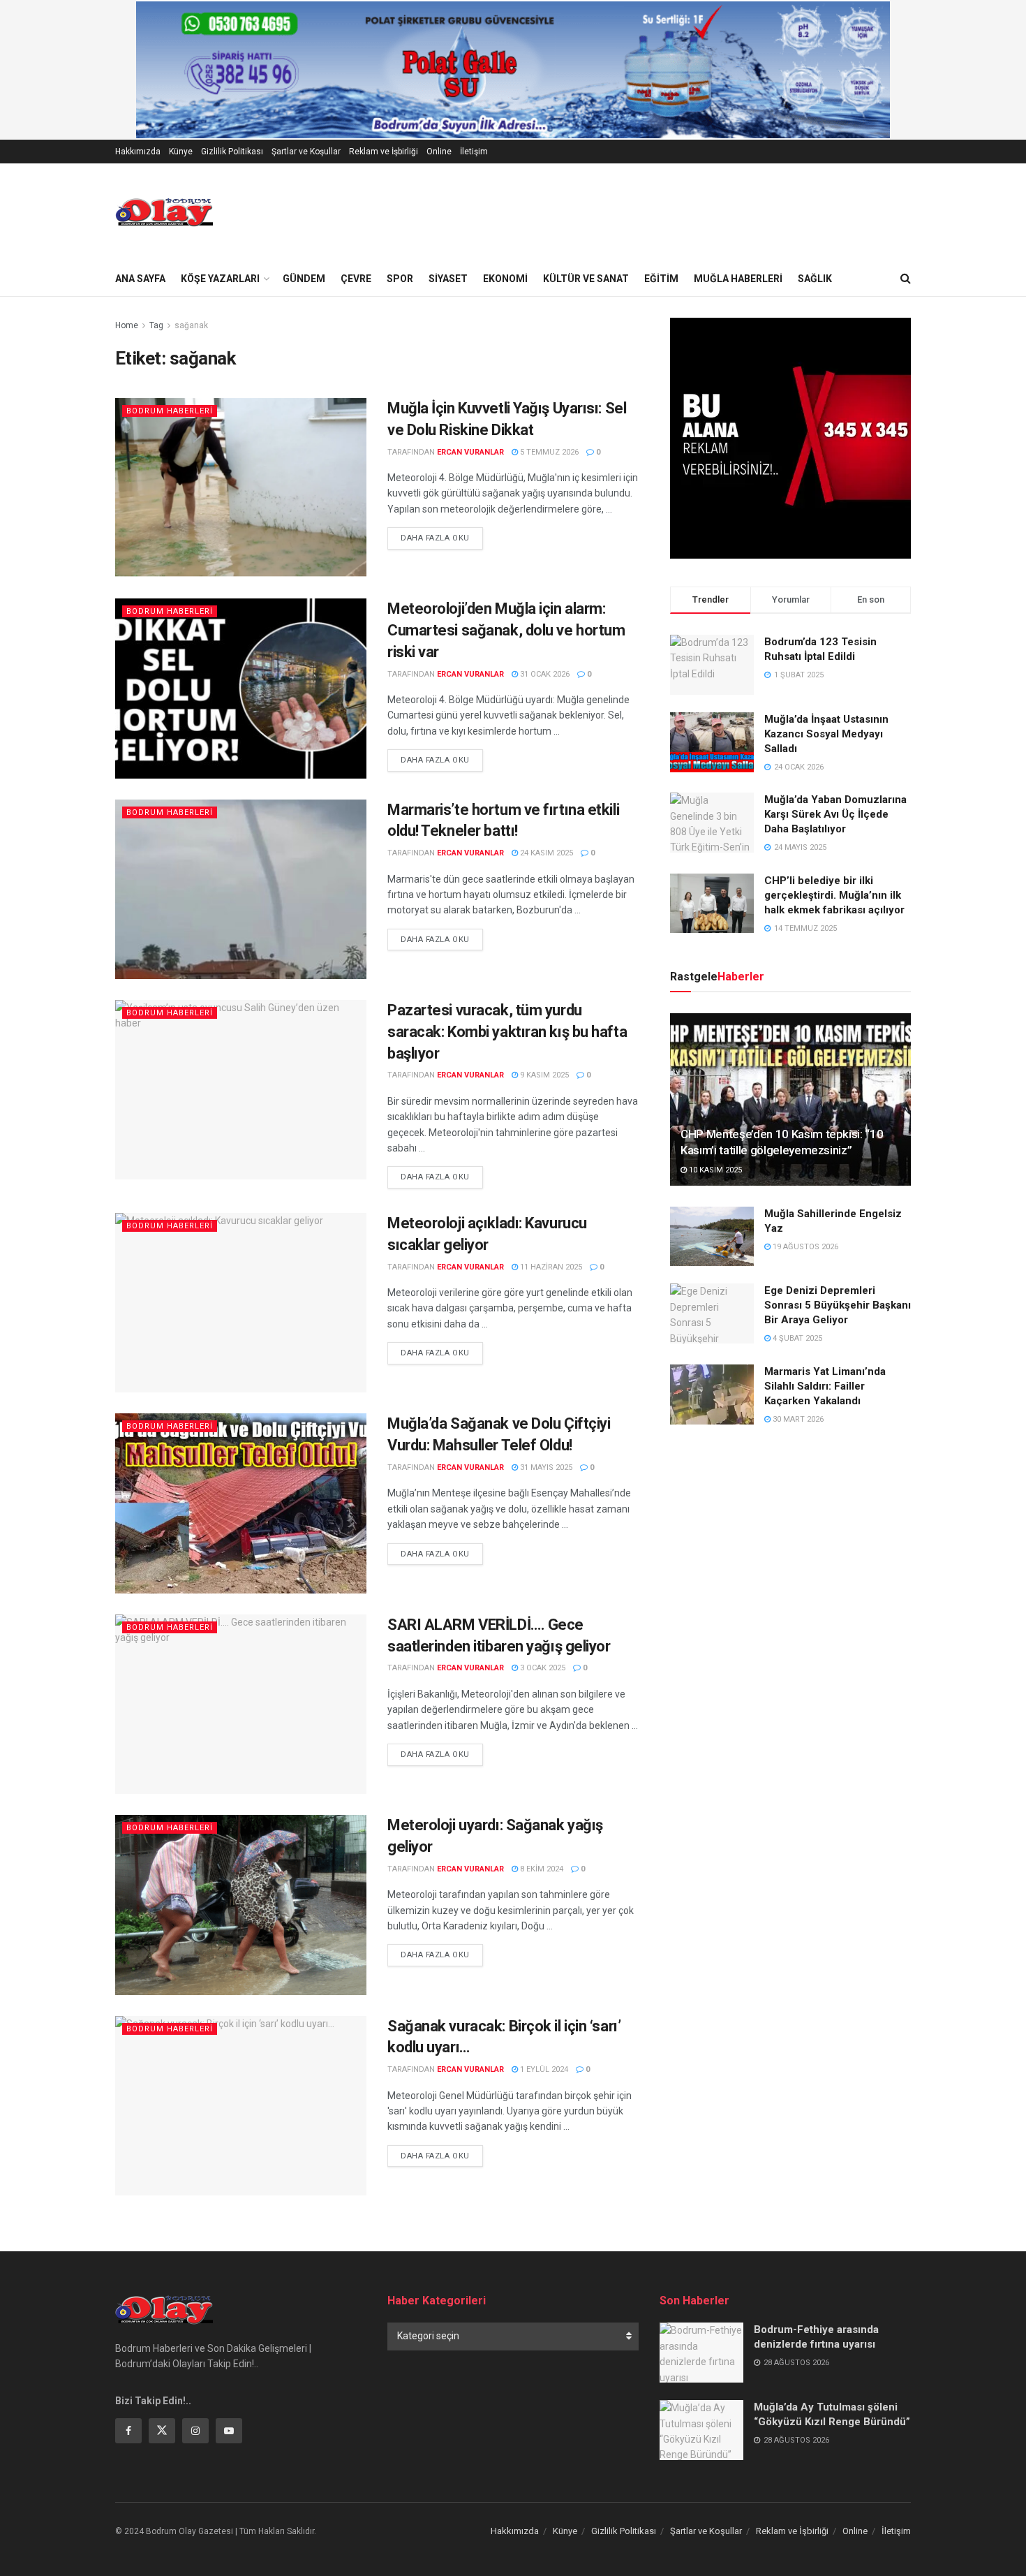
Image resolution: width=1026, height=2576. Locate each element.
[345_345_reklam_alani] (790, 437)
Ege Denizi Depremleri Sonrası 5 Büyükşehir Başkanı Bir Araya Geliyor (838, 1305)
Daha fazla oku (442, 538)
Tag (156, 325)
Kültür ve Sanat (586, 279)
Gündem (304, 279)
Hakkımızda (138, 152)
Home (127, 325)
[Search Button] (906, 279)
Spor (400, 279)
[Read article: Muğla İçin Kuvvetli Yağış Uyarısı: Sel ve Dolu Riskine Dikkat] (241, 488)
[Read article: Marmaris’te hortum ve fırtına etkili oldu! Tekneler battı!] (241, 889)
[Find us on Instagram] (195, 2431)
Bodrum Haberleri (170, 411)
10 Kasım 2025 (714, 1170)
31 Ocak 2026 (544, 674)
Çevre (356, 279)
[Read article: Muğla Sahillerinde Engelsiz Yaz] (712, 1237)
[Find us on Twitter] (162, 2431)
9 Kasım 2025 (543, 1075)
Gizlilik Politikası (232, 152)
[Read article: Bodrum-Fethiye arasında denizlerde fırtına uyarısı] (701, 2353)
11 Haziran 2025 (550, 1267)
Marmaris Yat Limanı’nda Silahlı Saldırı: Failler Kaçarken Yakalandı (825, 1386)
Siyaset (448, 279)
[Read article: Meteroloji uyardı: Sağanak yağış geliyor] (241, 1905)
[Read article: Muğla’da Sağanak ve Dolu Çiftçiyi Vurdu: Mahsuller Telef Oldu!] (241, 1503)
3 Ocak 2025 (542, 1668)
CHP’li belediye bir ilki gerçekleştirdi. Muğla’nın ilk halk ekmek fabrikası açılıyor (834, 895)
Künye (181, 152)
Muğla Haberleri (738, 279)
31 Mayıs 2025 (545, 1467)
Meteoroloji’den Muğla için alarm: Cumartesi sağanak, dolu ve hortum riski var (506, 630)
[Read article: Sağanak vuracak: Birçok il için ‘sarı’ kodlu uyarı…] (241, 2106)
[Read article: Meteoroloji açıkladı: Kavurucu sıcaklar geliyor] (241, 1303)
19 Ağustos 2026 (804, 1247)
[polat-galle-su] (513, 69)
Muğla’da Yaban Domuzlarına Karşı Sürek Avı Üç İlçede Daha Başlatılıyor (835, 814)
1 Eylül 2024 (543, 2069)
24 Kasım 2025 (545, 853)
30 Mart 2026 (797, 1419)
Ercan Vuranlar (470, 452)
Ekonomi (505, 279)
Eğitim (661, 279)
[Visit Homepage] (164, 212)
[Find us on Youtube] (229, 2431)
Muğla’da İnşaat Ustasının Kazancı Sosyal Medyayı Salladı (826, 734)
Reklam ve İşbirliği (384, 152)
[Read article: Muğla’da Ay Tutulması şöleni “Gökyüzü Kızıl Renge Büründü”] (701, 2430)
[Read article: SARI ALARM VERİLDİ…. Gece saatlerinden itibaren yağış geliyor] (241, 1704)
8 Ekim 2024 (541, 1869)
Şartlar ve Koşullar (306, 152)
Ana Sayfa (140, 279)
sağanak (191, 325)
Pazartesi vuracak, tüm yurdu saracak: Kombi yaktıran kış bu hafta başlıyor (507, 1032)
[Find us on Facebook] (128, 2431)
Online (439, 152)
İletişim (474, 152)
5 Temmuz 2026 (548, 452)
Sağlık (815, 279)
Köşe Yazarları (220, 279)
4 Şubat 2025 (796, 1338)
